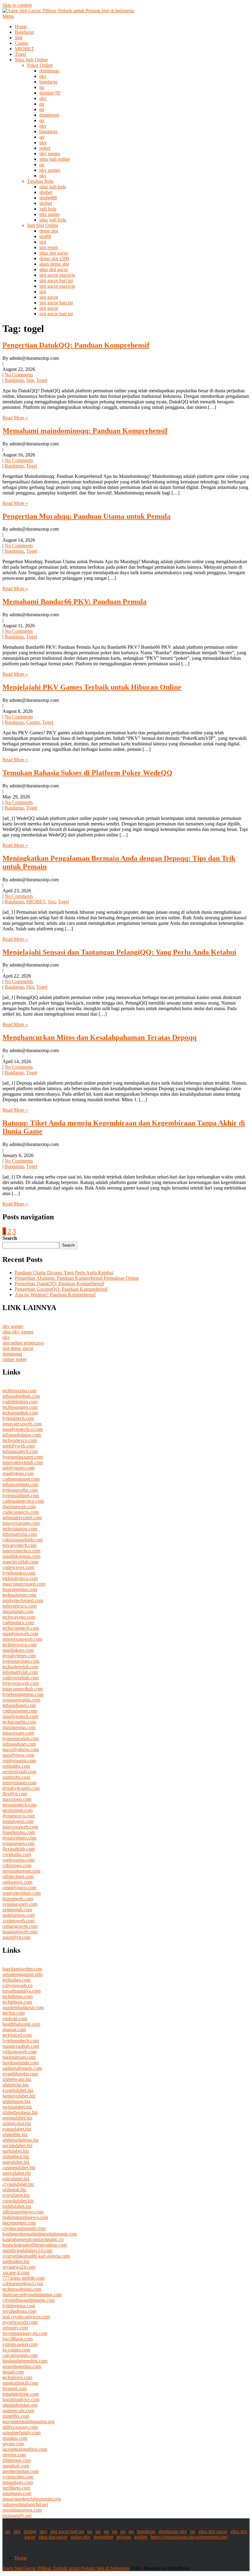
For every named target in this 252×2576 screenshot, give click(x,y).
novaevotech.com (20, 1545)
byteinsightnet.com (21, 1496)
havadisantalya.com (22, 1991)
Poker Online (40, 65)
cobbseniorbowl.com (23, 2284)
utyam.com (13, 2444)
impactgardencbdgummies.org (32, 2499)
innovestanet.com (19, 1783)
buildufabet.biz (17, 2206)
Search (10, 1238)
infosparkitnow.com (22, 1435)
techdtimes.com (18, 1996)
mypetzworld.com (20, 2322)
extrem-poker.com (20, 2344)
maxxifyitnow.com (21, 1749)
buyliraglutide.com (21, 2063)
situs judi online (55, 159)
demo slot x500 (54, 258)
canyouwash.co (18, 1985)
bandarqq (48, 82)
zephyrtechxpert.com (23, 1600)
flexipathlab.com (19, 1849)
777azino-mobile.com (24, 2278)
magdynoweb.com (20, 1634)
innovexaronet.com (21, 1523)
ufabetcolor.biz (17, 2123)
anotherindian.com (20, 2471)
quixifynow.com (18, 1755)
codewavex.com (18, 1567)
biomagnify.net (17, 2515)
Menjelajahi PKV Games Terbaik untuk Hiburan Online (92, 687)
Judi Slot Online (43, 225)
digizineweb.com (19, 1507)
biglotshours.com (19, 2057)
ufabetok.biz (14, 2190)
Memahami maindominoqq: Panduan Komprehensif (85, 431)
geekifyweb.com (19, 1446)
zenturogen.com (18, 1821)
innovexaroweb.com (22, 1639)
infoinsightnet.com (20, 1484)
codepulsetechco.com (23, 1501)
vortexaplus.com (18, 1860)
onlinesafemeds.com (22, 2068)
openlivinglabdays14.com (27, 2250)
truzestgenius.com (20, 1589)
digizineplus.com (19, 1727)
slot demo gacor (18, 1348)
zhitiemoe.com (17, 2460)
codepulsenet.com (20, 1711)
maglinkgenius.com (21, 1556)
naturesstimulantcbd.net (25, 2504)
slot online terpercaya (23, 1343)
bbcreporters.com (19, 2223)
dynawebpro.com (19, 1838)
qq (42, 87)
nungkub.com (16, 2466)
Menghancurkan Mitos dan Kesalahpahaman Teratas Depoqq (99, 1037)
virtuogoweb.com (20, 2052)
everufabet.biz (16, 2195)
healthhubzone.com (21, 2024)
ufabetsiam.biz (16, 2101)
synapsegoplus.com (21, 1700)
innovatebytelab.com (23, 1462)
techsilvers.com (17, 2377)
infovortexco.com (20, 1606)
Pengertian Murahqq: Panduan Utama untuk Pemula (87, 516)
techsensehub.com (20, 1413)
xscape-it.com (16, 2272)
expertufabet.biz (18, 2090)
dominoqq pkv (173, 2531)
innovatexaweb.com (22, 1424)
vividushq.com (17, 1854)
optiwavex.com (17, 1882)
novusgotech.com (20, 1805)
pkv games (50, 154)
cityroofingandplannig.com (29, 2300)
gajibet (141, 2537)
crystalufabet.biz (18, 2184)
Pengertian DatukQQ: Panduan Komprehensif (76, 345)
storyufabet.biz (17, 2173)
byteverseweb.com (21, 1683)
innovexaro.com (18, 1733)
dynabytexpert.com (21, 1788)
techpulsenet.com (19, 1595)
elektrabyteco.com (20, 1578)
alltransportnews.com (23, 2212)
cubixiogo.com (17, 1865)
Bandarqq (24, 32)
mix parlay (50, 214)
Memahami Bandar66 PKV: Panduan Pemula (75, 602)
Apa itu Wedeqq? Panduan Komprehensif (55, 1295)
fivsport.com (15, 2388)
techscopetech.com (21, 1628)
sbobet (46, 192)
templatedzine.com (21, 2394)
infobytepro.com (18, 1468)
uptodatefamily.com (22, 2433)
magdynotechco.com (23, 1429)
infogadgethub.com (21, 1396)
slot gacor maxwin (57, 275)
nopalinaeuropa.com (22, 2510)
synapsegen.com (18, 1843)
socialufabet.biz (18, 2145)
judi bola (48, 209)
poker (45, 148)
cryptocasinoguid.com (24, 2228)
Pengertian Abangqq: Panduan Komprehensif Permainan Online (77, 1278)
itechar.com (14, 2013)
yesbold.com (15, 2019)
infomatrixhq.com (20, 1534)
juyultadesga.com (19, 2311)
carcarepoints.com (20, 2355)
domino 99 (50, 93)
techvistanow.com (20, 1529)
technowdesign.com (22, 2289)
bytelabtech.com (18, 1418)
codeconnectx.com (21, 1512)
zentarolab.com (17, 1910)
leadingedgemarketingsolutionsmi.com (40, 2234)
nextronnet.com (18, 1810)
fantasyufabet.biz (19, 2096)
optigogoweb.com (20, 1926)
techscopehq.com (19, 1722)
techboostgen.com (20, 1407)
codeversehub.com (21, 1678)
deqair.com (13, 2372)
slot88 (45, 236)
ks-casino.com (16, 2350)
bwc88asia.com (18, 2339)
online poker (15, 1359)
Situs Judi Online (31, 60)
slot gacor (49, 297)
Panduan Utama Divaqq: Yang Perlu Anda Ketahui (64, 1273)
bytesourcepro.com (21, 1661)
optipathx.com (16, 1766)
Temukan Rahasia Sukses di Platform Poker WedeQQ (87, 773)
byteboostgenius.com (23, 1694)
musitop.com (15, 2438)
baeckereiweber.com (22, 1969)
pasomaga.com (17, 2493)
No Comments (19, 375)
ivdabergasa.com (19, 2306)
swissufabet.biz (17, 2107)
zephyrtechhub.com (22, 1893)
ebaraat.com (14, 2030)
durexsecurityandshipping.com (32, 2295)
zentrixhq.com (16, 1777)
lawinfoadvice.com (21, 2399)
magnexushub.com (21, 2046)
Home (21, 27)
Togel (20, 54)
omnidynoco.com (19, 1888)
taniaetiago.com (18, 2482)
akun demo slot (54, 264)
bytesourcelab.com (21, 1738)
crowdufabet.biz (18, 2201)
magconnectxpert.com (24, 1584)
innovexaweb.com (20, 1827)
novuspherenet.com (21, 1871)
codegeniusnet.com (21, 1479)
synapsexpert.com (20, 1904)
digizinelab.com (18, 1611)
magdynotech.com (20, 1716)
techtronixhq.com (19, 1391)
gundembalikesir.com (23, 2007)
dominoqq (49, 71)
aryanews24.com (19, 2267)
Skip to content (17, 5)
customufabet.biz (19, 2168)
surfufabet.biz (16, 2151)
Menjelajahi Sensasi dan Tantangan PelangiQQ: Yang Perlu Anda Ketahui (119, 952)
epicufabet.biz (16, 2179)
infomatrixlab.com (20, 1672)
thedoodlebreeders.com (25, 2361)
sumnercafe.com (18, 2411)
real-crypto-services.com (26, 2317)
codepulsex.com (18, 1622)
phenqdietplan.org (20, 2405)
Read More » (15, 418)
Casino (22, 43)
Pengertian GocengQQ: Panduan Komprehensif (61, 1289)
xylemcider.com (18, 2477)
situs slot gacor (54, 253)
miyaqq (124, 2537)
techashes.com (16, 1980)
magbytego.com (18, 1473)
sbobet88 (48, 198)
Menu (8, 16)
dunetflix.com (16, 2416)
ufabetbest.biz (16, 2157)
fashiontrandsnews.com (25, 2217)
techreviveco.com (20, 1645)
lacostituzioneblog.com (25, 2449)
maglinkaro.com (18, 1650)
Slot (19, 38)
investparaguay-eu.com (25, 2333)
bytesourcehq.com (20, 1490)
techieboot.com (17, 2002)
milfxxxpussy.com (20, 2427)
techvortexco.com (20, 1440)
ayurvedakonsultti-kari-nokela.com (36, 2256)
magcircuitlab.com (20, 1562)
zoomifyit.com (16, 1937)
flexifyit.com (15, 1794)
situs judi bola (53, 187)
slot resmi (49, 247)
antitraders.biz (16, 2261)
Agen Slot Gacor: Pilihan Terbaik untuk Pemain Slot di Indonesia (66, 2568)
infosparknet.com (19, 1744)
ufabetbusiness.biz (20, 2112)
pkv (43, 76)
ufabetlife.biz (15, 2134)
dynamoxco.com (19, 1816)
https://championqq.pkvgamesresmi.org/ (189, 2537)
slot (43, 242)
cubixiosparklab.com (23, 1540)
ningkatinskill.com (20, 2383)
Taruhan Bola (40, 181)
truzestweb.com (18, 1899)
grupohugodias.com (22, 2366)
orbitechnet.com (18, 1876)
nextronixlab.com (19, 1772)
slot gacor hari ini (56, 281)
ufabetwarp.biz (17, 2079)
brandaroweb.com (20, 1932)
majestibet (103, 2537)
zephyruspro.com (19, 1761)
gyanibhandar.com (20, 2074)
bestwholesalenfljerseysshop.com (35, 2245)
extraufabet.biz (17, 2129)
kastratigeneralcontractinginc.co (33, 2239)
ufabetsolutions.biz (21, 2140)
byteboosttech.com (21, 2041)
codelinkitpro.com (20, 1402)
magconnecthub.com (23, 1689)
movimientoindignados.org (28, 2422)
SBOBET (24, 49)
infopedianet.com (19, 1705)
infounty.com (15, 2328)
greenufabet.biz (17, 2118)
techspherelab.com (20, 1667)
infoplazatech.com (20, 1451)
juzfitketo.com (16, 2488)
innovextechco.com (21, 1551)
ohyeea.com (14, 2455)
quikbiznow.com (19, 1915)
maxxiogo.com (17, 1799)
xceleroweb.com (18, 1921)
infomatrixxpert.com (22, 1518)
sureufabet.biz (16, 2162)
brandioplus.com (19, 1832)
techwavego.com (19, 1617)
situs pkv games (18, 1332)
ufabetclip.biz (16, 2085)
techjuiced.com (17, 2035)
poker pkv (81, 2537)
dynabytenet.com (19, 1656)
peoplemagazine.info (23, 1974)
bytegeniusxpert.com (23, 1457)
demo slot (49, 231)
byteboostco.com (19, 1573)
